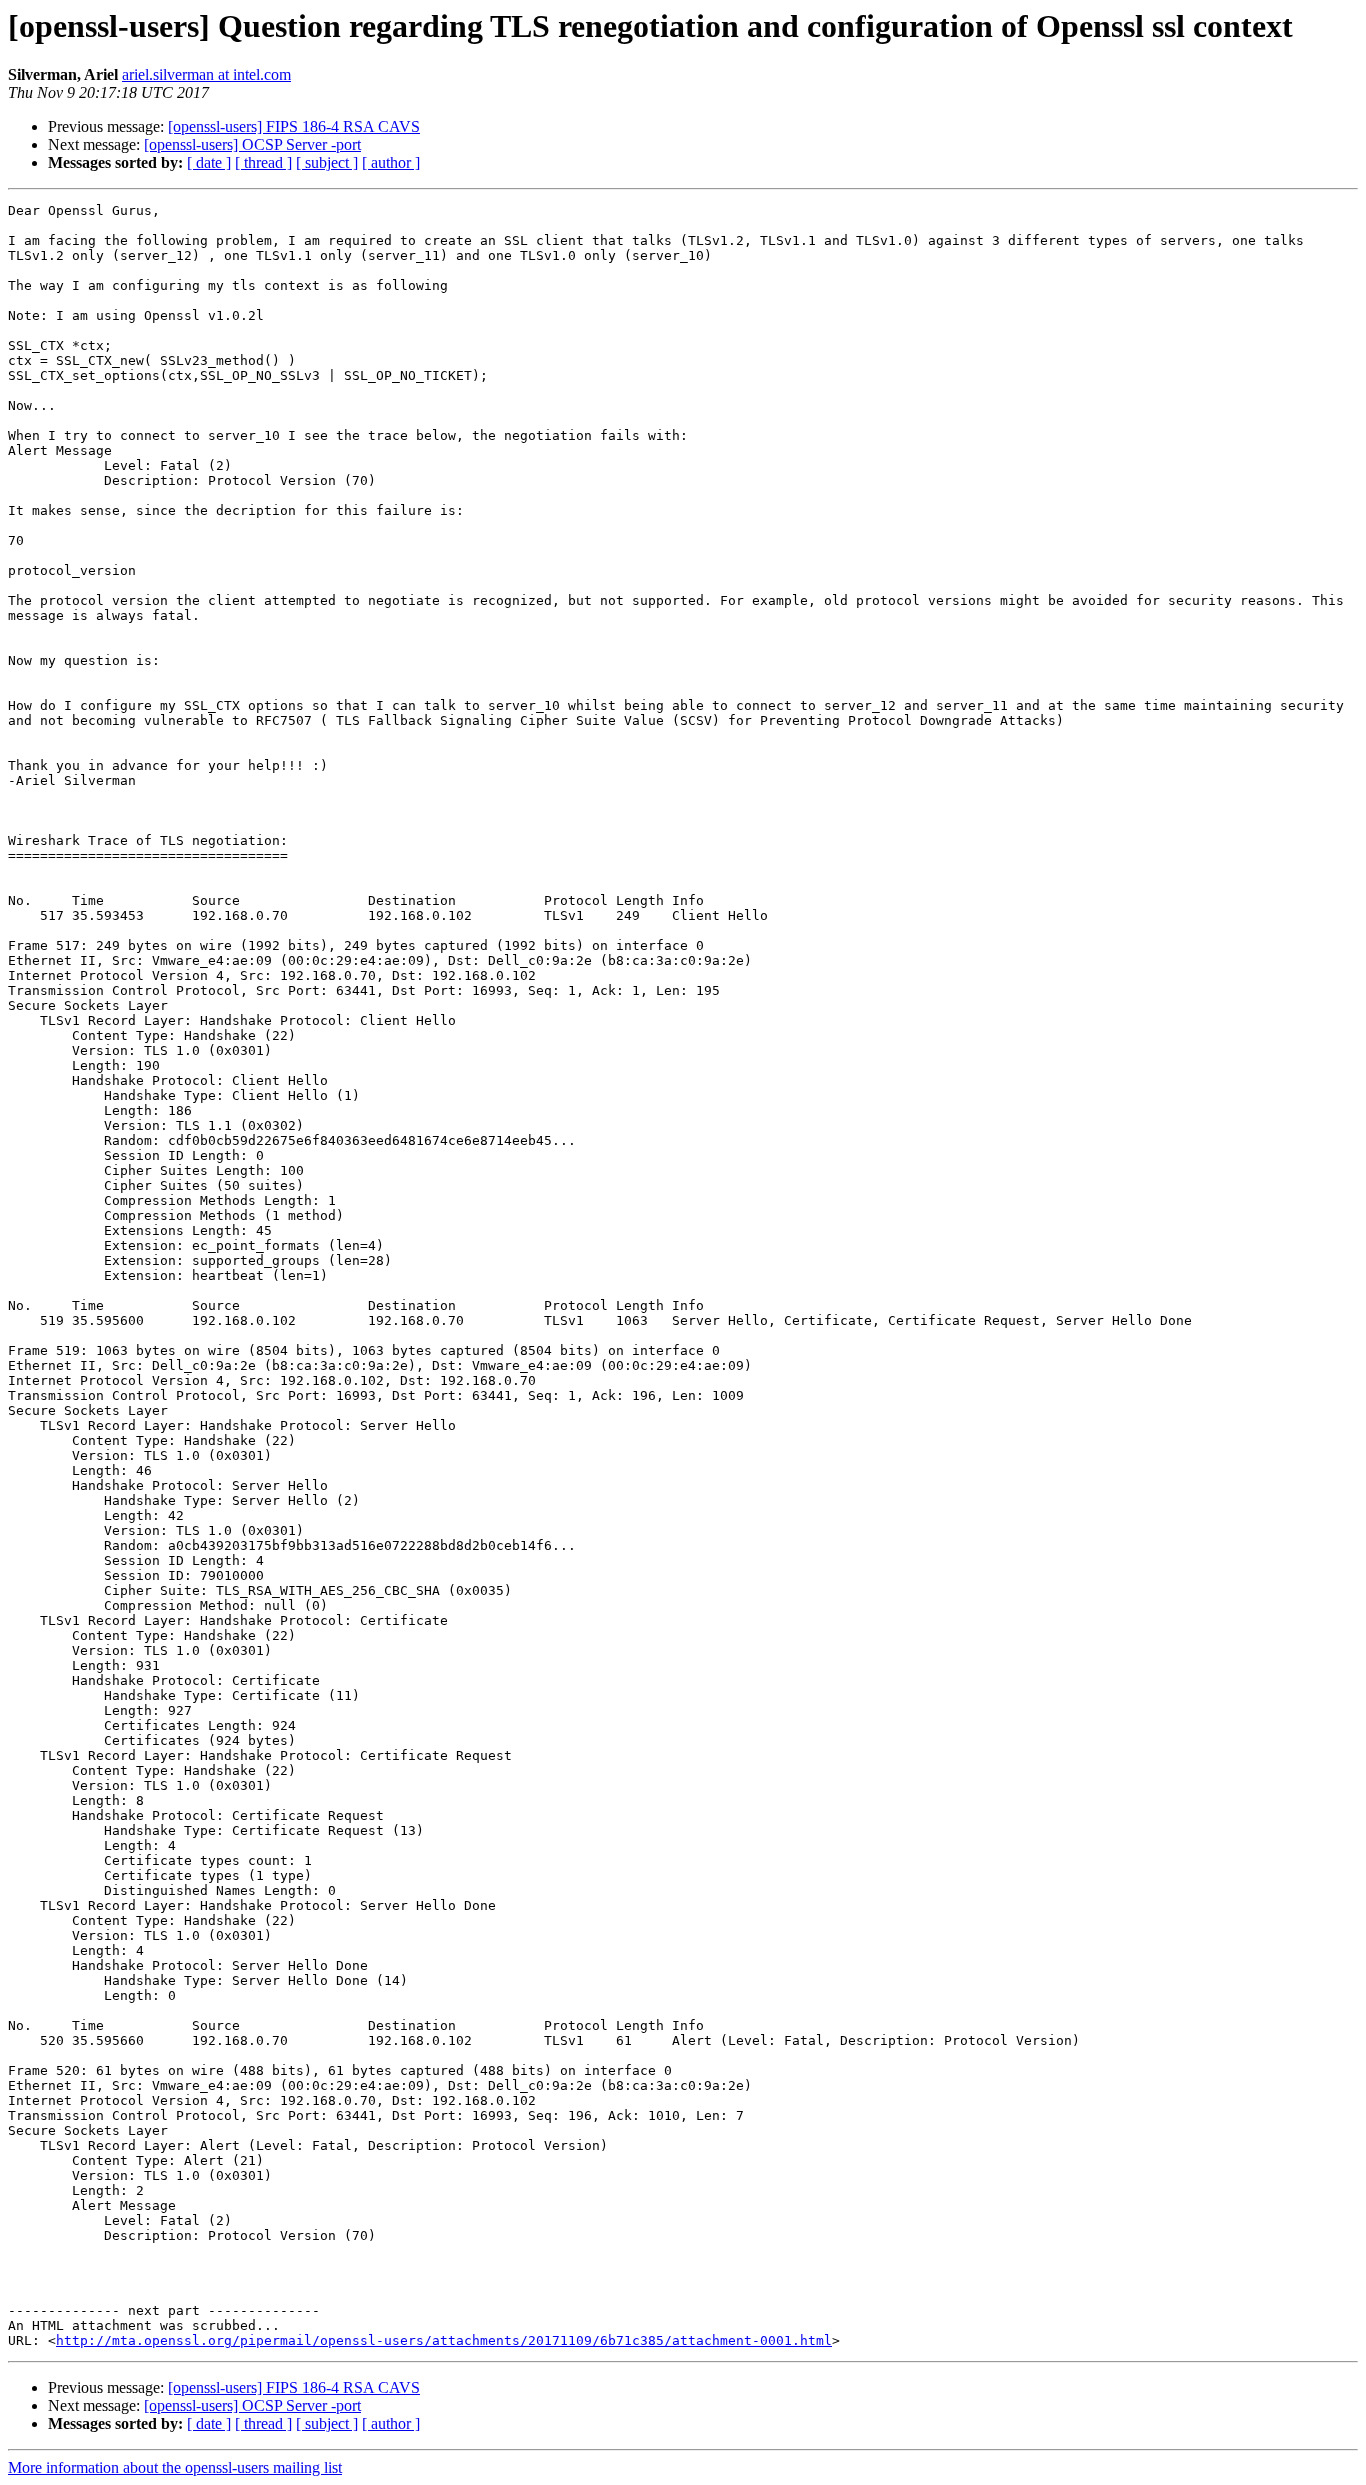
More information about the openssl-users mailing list (175, 2467)
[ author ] (391, 162)
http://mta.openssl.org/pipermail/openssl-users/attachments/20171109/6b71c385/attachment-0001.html (444, 2340)
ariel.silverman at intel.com (206, 74)
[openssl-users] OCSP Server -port (252, 144)
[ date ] (209, 162)
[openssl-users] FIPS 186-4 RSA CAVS (294, 126)
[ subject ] (327, 162)
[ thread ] (263, 162)
